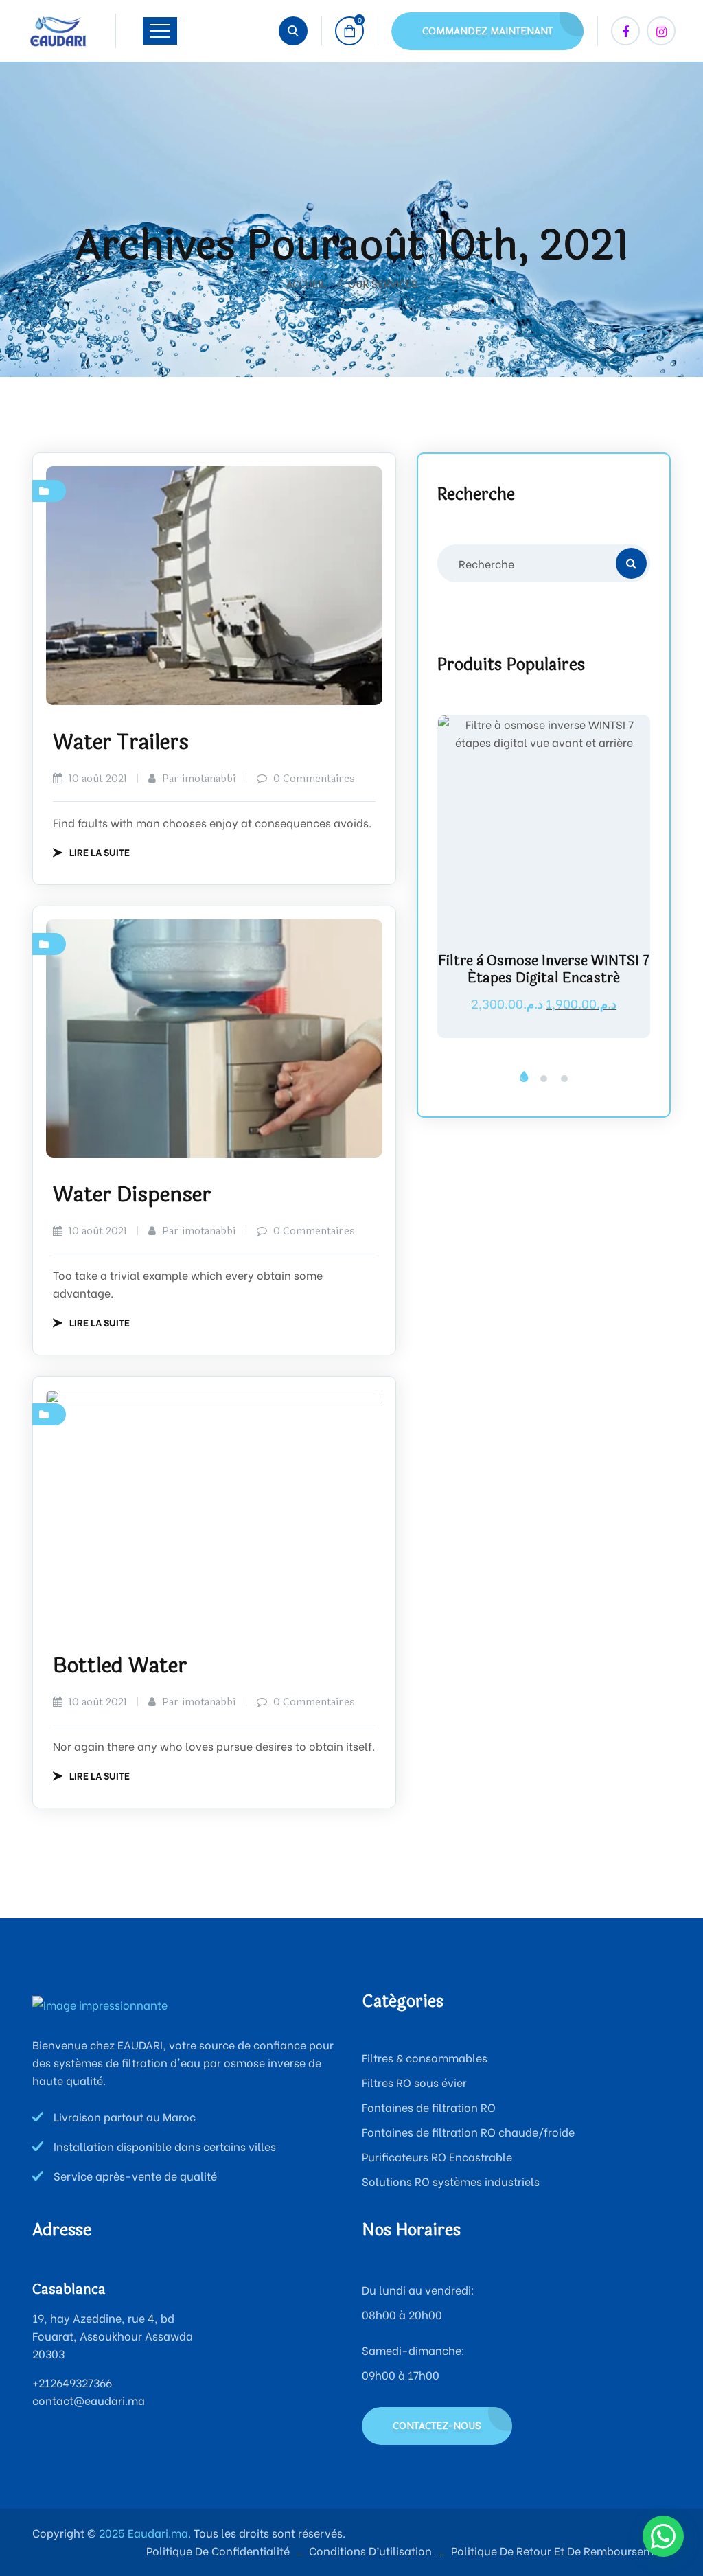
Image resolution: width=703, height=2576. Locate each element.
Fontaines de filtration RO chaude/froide (468, 2131)
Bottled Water (120, 1666)
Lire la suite (100, 852)
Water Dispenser (132, 1195)
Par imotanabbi (197, 779)
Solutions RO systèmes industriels (451, 2181)
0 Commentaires (313, 779)
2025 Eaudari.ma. (143, 2532)
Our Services (383, 285)
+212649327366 (72, 2382)
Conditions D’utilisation (370, 2550)
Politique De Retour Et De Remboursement (561, 2550)
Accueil (309, 285)
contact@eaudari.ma (89, 2400)
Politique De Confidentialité (218, 2550)
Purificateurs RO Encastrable (437, 2156)
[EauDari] (58, 31)
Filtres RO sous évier (414, 2082)
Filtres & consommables (425, 2057)
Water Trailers (121, 743)
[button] (523, 1079)
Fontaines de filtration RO (429, 2107)
